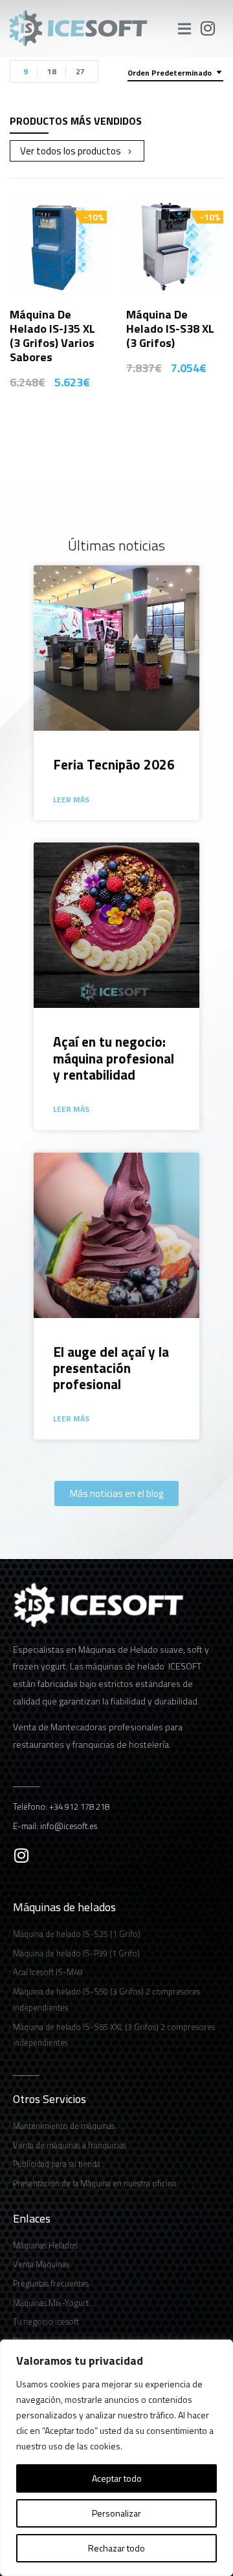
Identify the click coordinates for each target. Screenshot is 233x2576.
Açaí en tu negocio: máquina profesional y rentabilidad (114, 1058)
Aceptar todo (117, 2478)
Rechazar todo (116, 2548)
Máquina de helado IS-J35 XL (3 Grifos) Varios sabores (52, 336)
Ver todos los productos (71, 151)
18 (52, 71)
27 (80, 71)
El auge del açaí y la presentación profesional (111, 1368)
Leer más (71, 800)
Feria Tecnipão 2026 (114, 764)
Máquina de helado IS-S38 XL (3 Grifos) (170, 329)
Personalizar (116, 2513)
